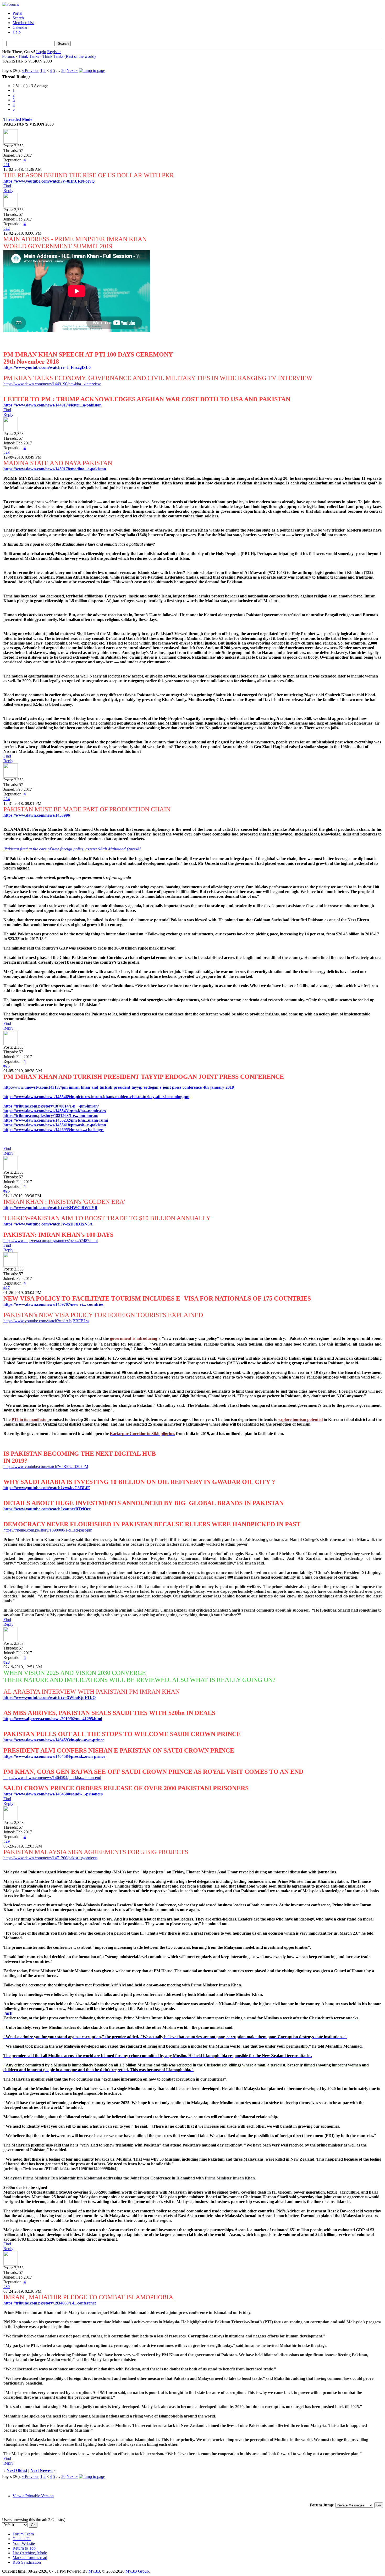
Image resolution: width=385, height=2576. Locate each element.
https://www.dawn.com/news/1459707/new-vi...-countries (53, 1304)
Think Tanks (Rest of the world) (69, 56)
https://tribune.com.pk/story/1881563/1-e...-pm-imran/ (51, 1115)
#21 (7, 165)
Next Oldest (17, 2470)
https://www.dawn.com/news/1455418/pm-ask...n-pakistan (55, 1125)
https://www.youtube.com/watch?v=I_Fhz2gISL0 (47, 367)
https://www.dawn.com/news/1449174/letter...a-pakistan (53, 405)
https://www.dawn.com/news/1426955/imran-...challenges (54, 1130)
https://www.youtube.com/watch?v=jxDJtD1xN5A (48, 1224)
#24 (7, 799)
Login (41, 52)
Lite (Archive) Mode (30, 2553)
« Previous (31, 70)
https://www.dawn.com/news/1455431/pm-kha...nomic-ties (55, 1111)
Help (17, 32)
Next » (72, 70)
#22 (7, 228)
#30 (7, 2287)
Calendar (20, 27)
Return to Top (24, 2548)
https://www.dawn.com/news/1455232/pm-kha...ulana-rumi (56, 1120)
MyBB (94, 2571)
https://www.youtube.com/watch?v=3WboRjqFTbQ (49, 1697)
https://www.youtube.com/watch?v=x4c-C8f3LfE (47, 1488)
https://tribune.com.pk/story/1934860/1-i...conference (50, 2303)
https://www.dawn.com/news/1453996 (37, 815)
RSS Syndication (27, 2562)
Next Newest (42, 2470)
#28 (7, 1662)
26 (63, 70)
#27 (7, 1288)
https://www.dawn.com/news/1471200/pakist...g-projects (50, 1858)
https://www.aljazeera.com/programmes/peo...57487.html (51, 1241)
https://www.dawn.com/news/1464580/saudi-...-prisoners (53, 1794)
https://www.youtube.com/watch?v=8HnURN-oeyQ (49, 181)
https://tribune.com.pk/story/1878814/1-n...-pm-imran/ (51, 1106)
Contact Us (22, 2539)
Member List (23, 23)
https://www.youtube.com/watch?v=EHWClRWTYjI (50, 1208)
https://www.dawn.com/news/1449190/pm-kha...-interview (52, 384)
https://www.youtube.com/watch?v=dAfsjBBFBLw (46, 1321)
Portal (17, 13)
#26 (7, 1191)
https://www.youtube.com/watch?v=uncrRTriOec (47, 1509)
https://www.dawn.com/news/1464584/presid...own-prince (54, 1756)
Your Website (24, 2543)
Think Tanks (29, 56)
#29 (7, 1841)
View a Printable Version (33, 2496)
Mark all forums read (30, 2558)
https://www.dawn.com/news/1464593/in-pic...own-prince (54, 1740)
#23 (7, 452)
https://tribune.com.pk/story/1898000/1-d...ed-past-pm (48, 1530)
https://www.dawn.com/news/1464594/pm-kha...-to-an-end (52, 1778)
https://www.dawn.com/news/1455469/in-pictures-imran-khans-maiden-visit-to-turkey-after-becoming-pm (96, 1097)
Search (18, 18)
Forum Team (23, 2534)
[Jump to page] (92, 70)
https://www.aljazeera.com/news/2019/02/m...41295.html (53, 1719)
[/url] (8, 2013)
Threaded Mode (18, 119)
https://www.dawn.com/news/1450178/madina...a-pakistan (55, 469)
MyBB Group (137, 2571)
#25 (7, 1066)
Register (54, 52)
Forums (8, 56)
